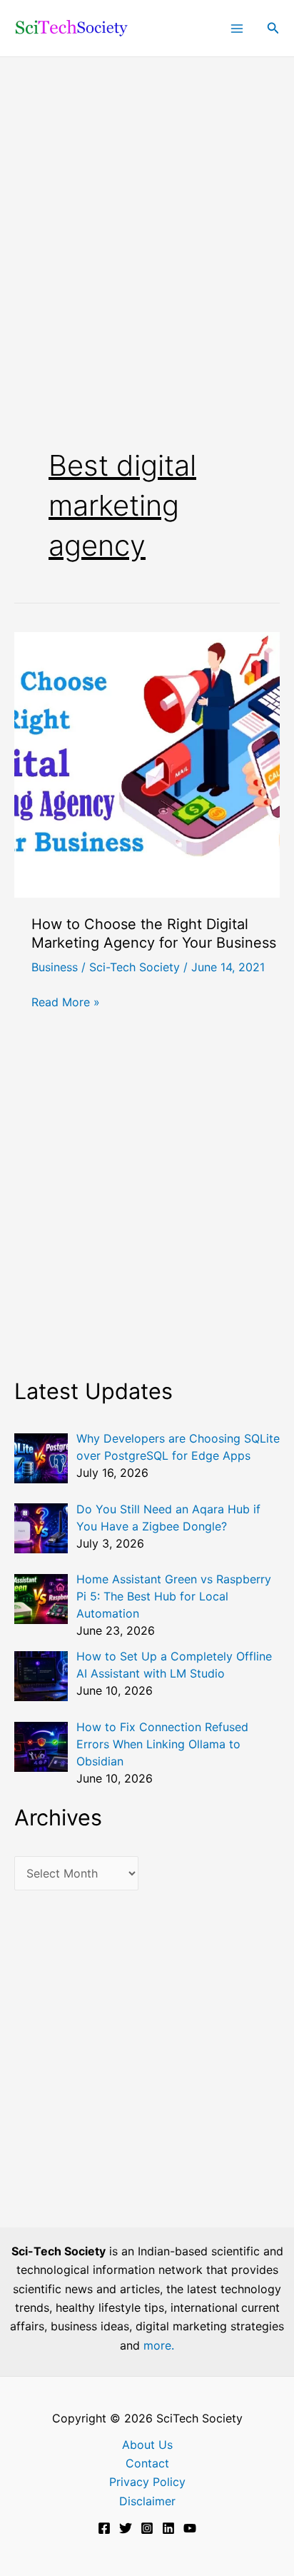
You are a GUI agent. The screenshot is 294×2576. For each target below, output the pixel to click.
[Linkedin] (168, 2528)
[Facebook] (104, 2528)
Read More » (66, 1003)
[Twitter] (126, 2528)
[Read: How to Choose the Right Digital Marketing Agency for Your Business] (147, 763)
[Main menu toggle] (237, 29)
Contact (147, 2463)
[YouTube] (190, 2528)
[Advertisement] (147, 211)
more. (159, 2345)
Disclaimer (147, 2501)
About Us (147, 2445)
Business (55, 967)
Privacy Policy (147, 2482)
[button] (273, 28)
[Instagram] (147, 2528)
